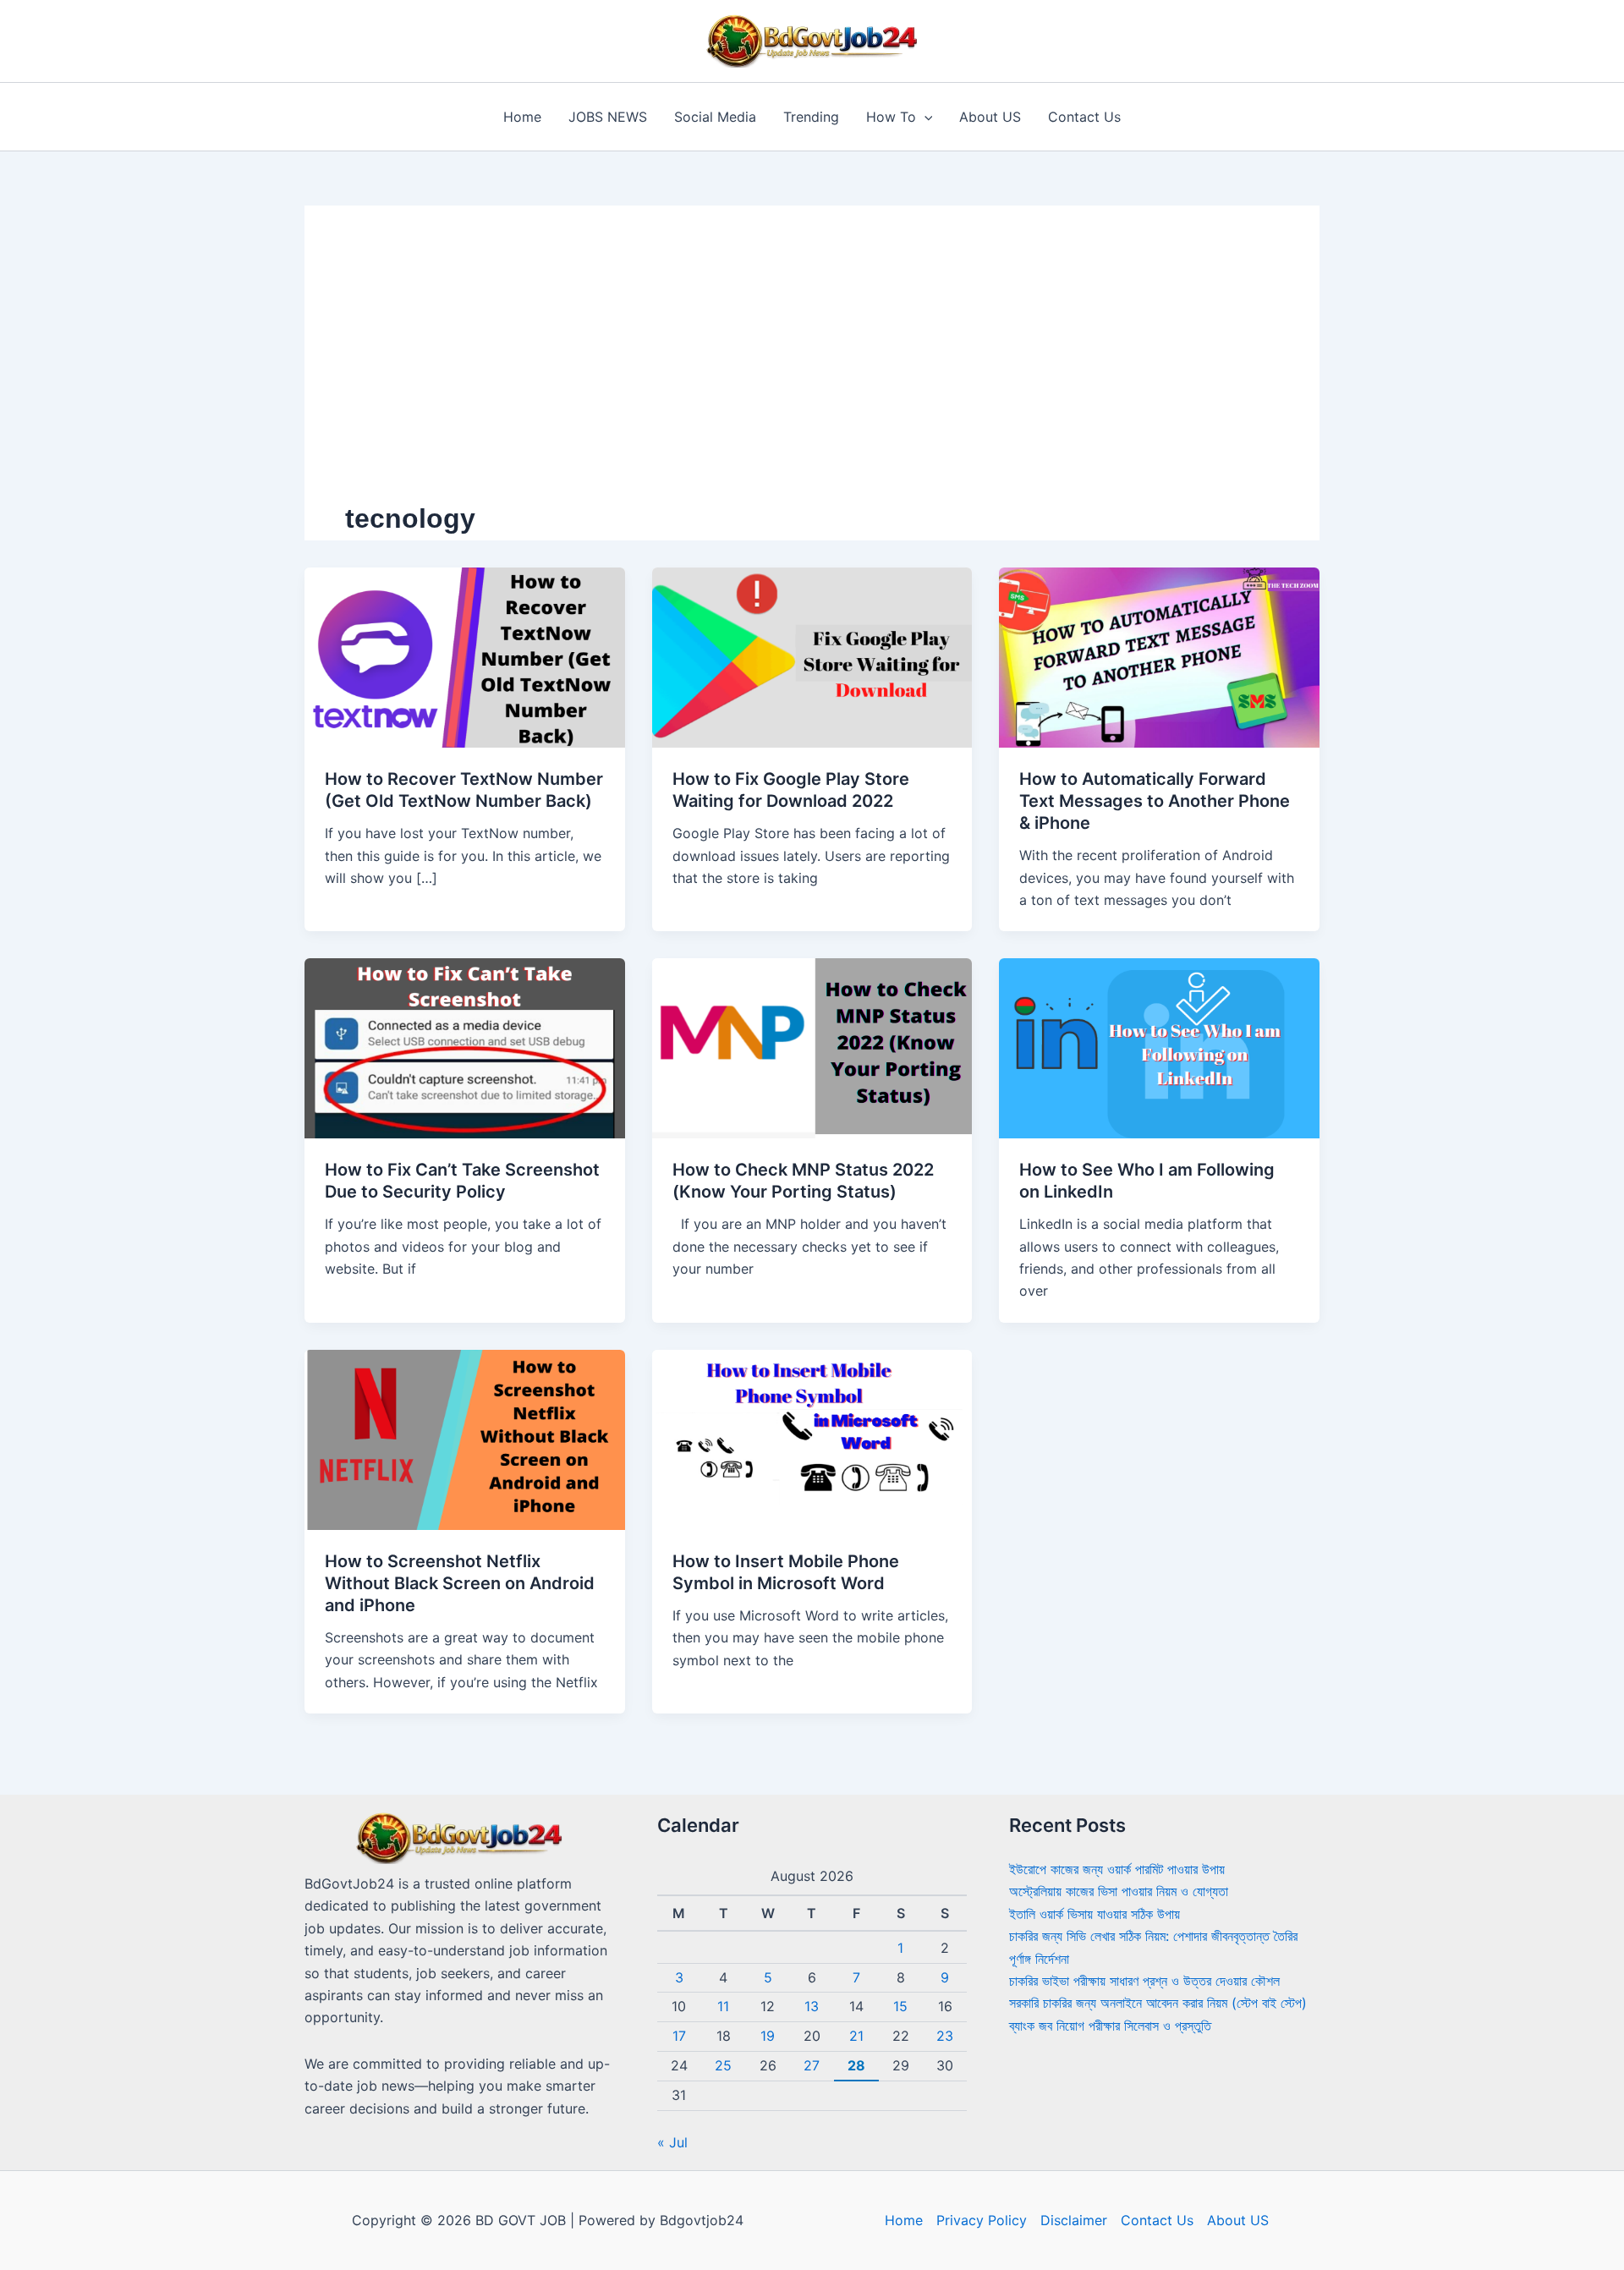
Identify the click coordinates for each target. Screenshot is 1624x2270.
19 (768, 2036)
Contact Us (1084, 117)
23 (945, 2036)
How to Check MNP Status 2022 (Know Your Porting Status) (803, 1181)
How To (891, 117)
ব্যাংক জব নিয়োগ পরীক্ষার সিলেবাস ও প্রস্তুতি (1110, 2026)
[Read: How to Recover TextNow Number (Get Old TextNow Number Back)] (465, 656)
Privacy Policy (982, 2220)
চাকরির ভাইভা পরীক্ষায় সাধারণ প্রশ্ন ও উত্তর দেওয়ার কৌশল (1144, 1981)
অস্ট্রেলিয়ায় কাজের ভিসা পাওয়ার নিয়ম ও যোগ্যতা (1119, 1891)
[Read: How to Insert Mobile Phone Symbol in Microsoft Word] (812, 1439)
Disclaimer (1074, 2220)
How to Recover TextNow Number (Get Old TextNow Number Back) (464, 790)
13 (812, 2006)
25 (723, 2065)
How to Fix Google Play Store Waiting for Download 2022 (791, 790)
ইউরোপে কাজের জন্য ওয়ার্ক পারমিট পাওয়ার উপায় (1117, 1869)
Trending (811, 117)
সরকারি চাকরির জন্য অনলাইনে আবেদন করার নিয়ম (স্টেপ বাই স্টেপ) (1158, 2003)
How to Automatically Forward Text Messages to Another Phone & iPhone (1155, 801)
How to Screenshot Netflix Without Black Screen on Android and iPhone (460, 1583)
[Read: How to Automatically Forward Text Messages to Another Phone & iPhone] (1159, 656)
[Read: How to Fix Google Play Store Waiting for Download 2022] (812, 656)
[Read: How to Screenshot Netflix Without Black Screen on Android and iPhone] (465, 1439)
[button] (924, 117)
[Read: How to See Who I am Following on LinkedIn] (1159, 1047)
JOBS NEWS (608, 117)
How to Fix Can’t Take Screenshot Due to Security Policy (462, 1181)
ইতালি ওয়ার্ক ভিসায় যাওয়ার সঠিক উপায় (1095, 1914)
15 (900, 2006)
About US (990, 117)
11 (723, 2006)
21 (856, 2036)
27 (812, 2065)
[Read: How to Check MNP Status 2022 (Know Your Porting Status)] (812, 1047)
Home (522, 117)
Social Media (715, 117)
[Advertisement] (812, 373)
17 (679, 2036)
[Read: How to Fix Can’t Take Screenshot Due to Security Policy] (465, 1047)
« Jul (672, 2142)
